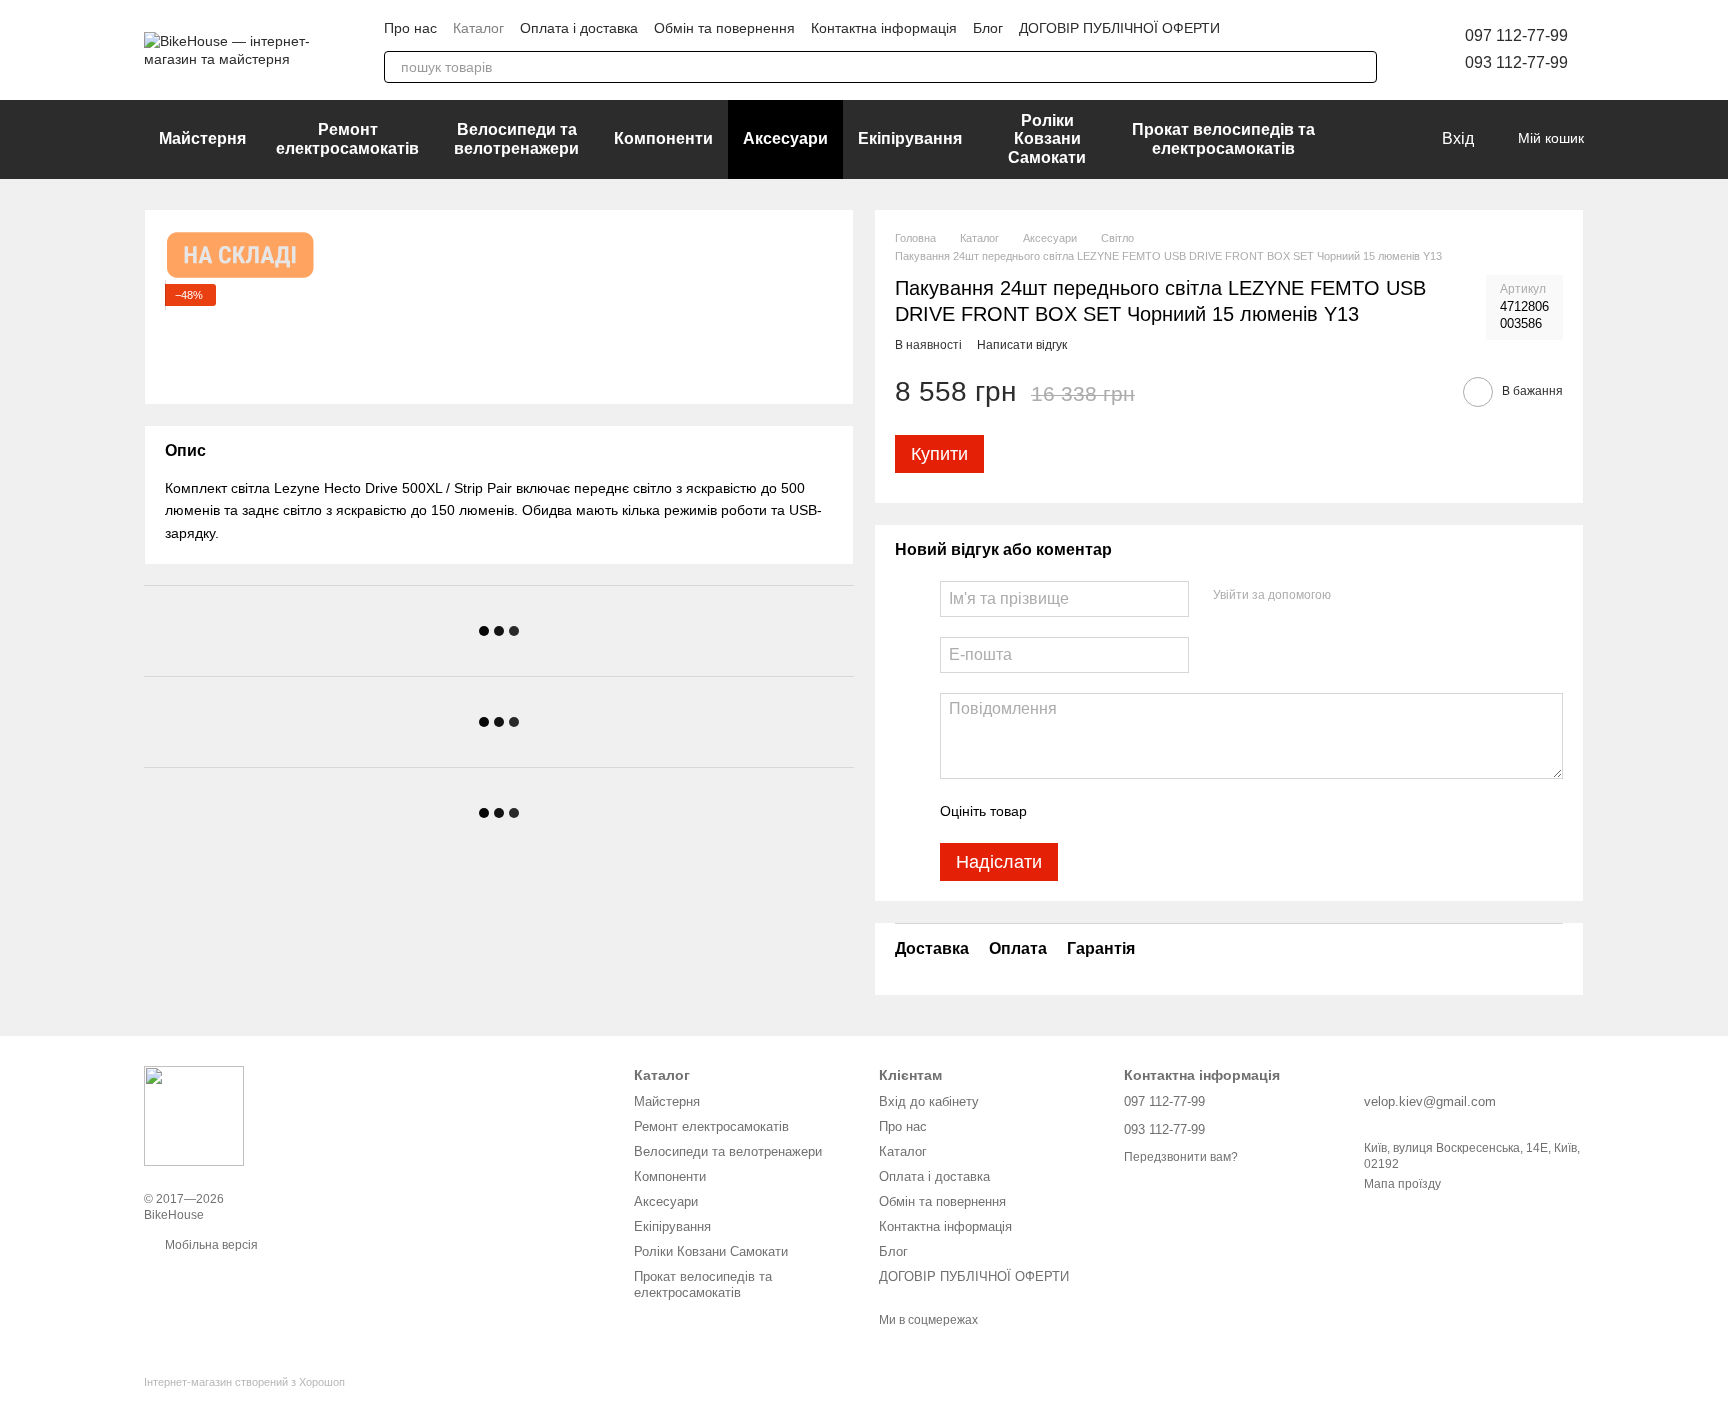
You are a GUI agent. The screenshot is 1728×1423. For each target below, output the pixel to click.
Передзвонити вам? (1181, 1157)
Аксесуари (785, 138)
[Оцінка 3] (1124, 811)
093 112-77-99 (1516, 62)
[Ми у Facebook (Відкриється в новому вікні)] (1248, 28)
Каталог (478, 28)
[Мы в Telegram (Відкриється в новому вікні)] (1296, 28)
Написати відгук (1022, 345)
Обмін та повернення (724, 28)
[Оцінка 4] (1156, 811)
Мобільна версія (210, 1245)
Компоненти (663, 138)
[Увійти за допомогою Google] (1385, 596)
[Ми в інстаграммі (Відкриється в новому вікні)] (1272, 28)
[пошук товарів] (1361, 67)
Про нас (410, 28)
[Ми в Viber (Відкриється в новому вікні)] (1320, 28)
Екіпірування (910, 138)
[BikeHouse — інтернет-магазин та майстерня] (194, 1115)
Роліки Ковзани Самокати (1047, 139)
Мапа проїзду (1402, 1184)
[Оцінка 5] (1188, 811)
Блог (988, 28)
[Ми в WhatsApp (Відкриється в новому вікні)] (1344, 28)
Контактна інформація (884, 28)
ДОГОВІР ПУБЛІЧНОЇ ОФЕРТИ (1119, 28)
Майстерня (202, 138)
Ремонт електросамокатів (347, 138)
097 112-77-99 (1516, 35)
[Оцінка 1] (1060, 811)
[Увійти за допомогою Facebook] (1353, 596)
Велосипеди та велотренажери (516, 138)
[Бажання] (1384, 140)
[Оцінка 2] (1092, 811)
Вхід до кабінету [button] (929, 1101)
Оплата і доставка (579, 28)
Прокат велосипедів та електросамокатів (1223, 138)
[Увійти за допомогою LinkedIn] (1417, 596)
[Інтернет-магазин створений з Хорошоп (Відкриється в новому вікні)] (244, 1399)
